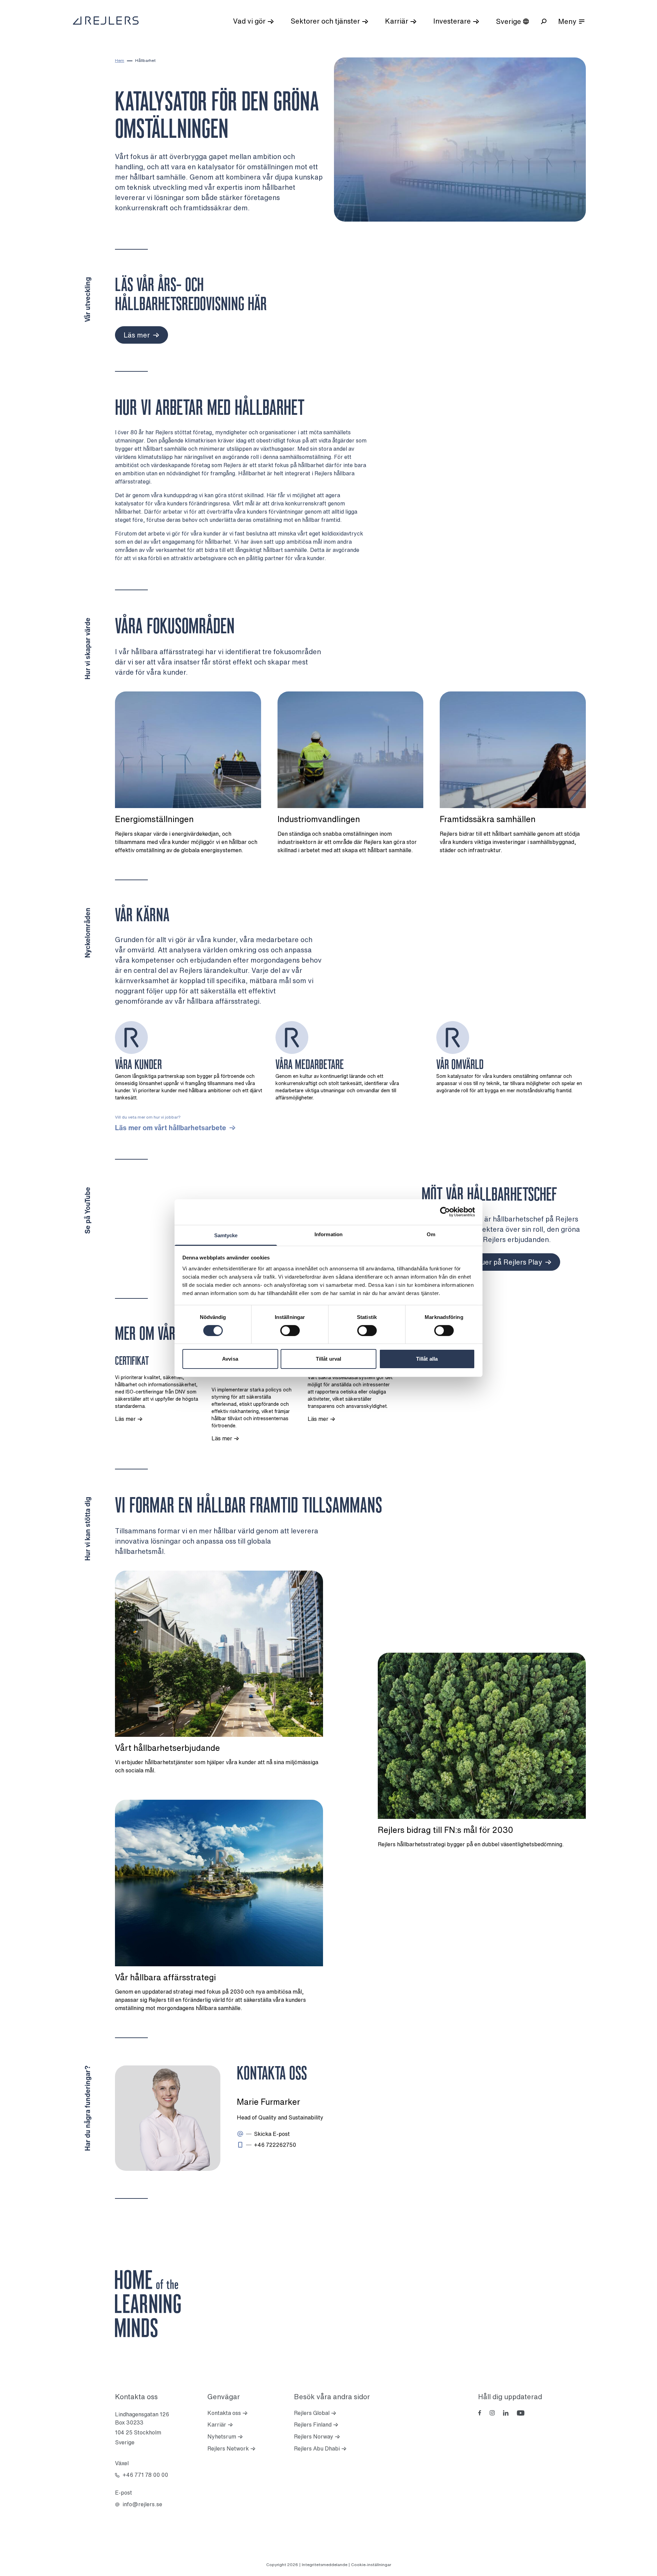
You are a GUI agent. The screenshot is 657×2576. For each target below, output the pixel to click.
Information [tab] (328, 1234)
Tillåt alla (427, 1359)
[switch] (290, 1331)
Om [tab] (431, 1234)
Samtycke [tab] (226, 1235)
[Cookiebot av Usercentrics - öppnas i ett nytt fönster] (445, 1212)
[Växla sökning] (544, 21)
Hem (120, 60)
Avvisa (230, 1359)
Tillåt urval (328, 1359)
